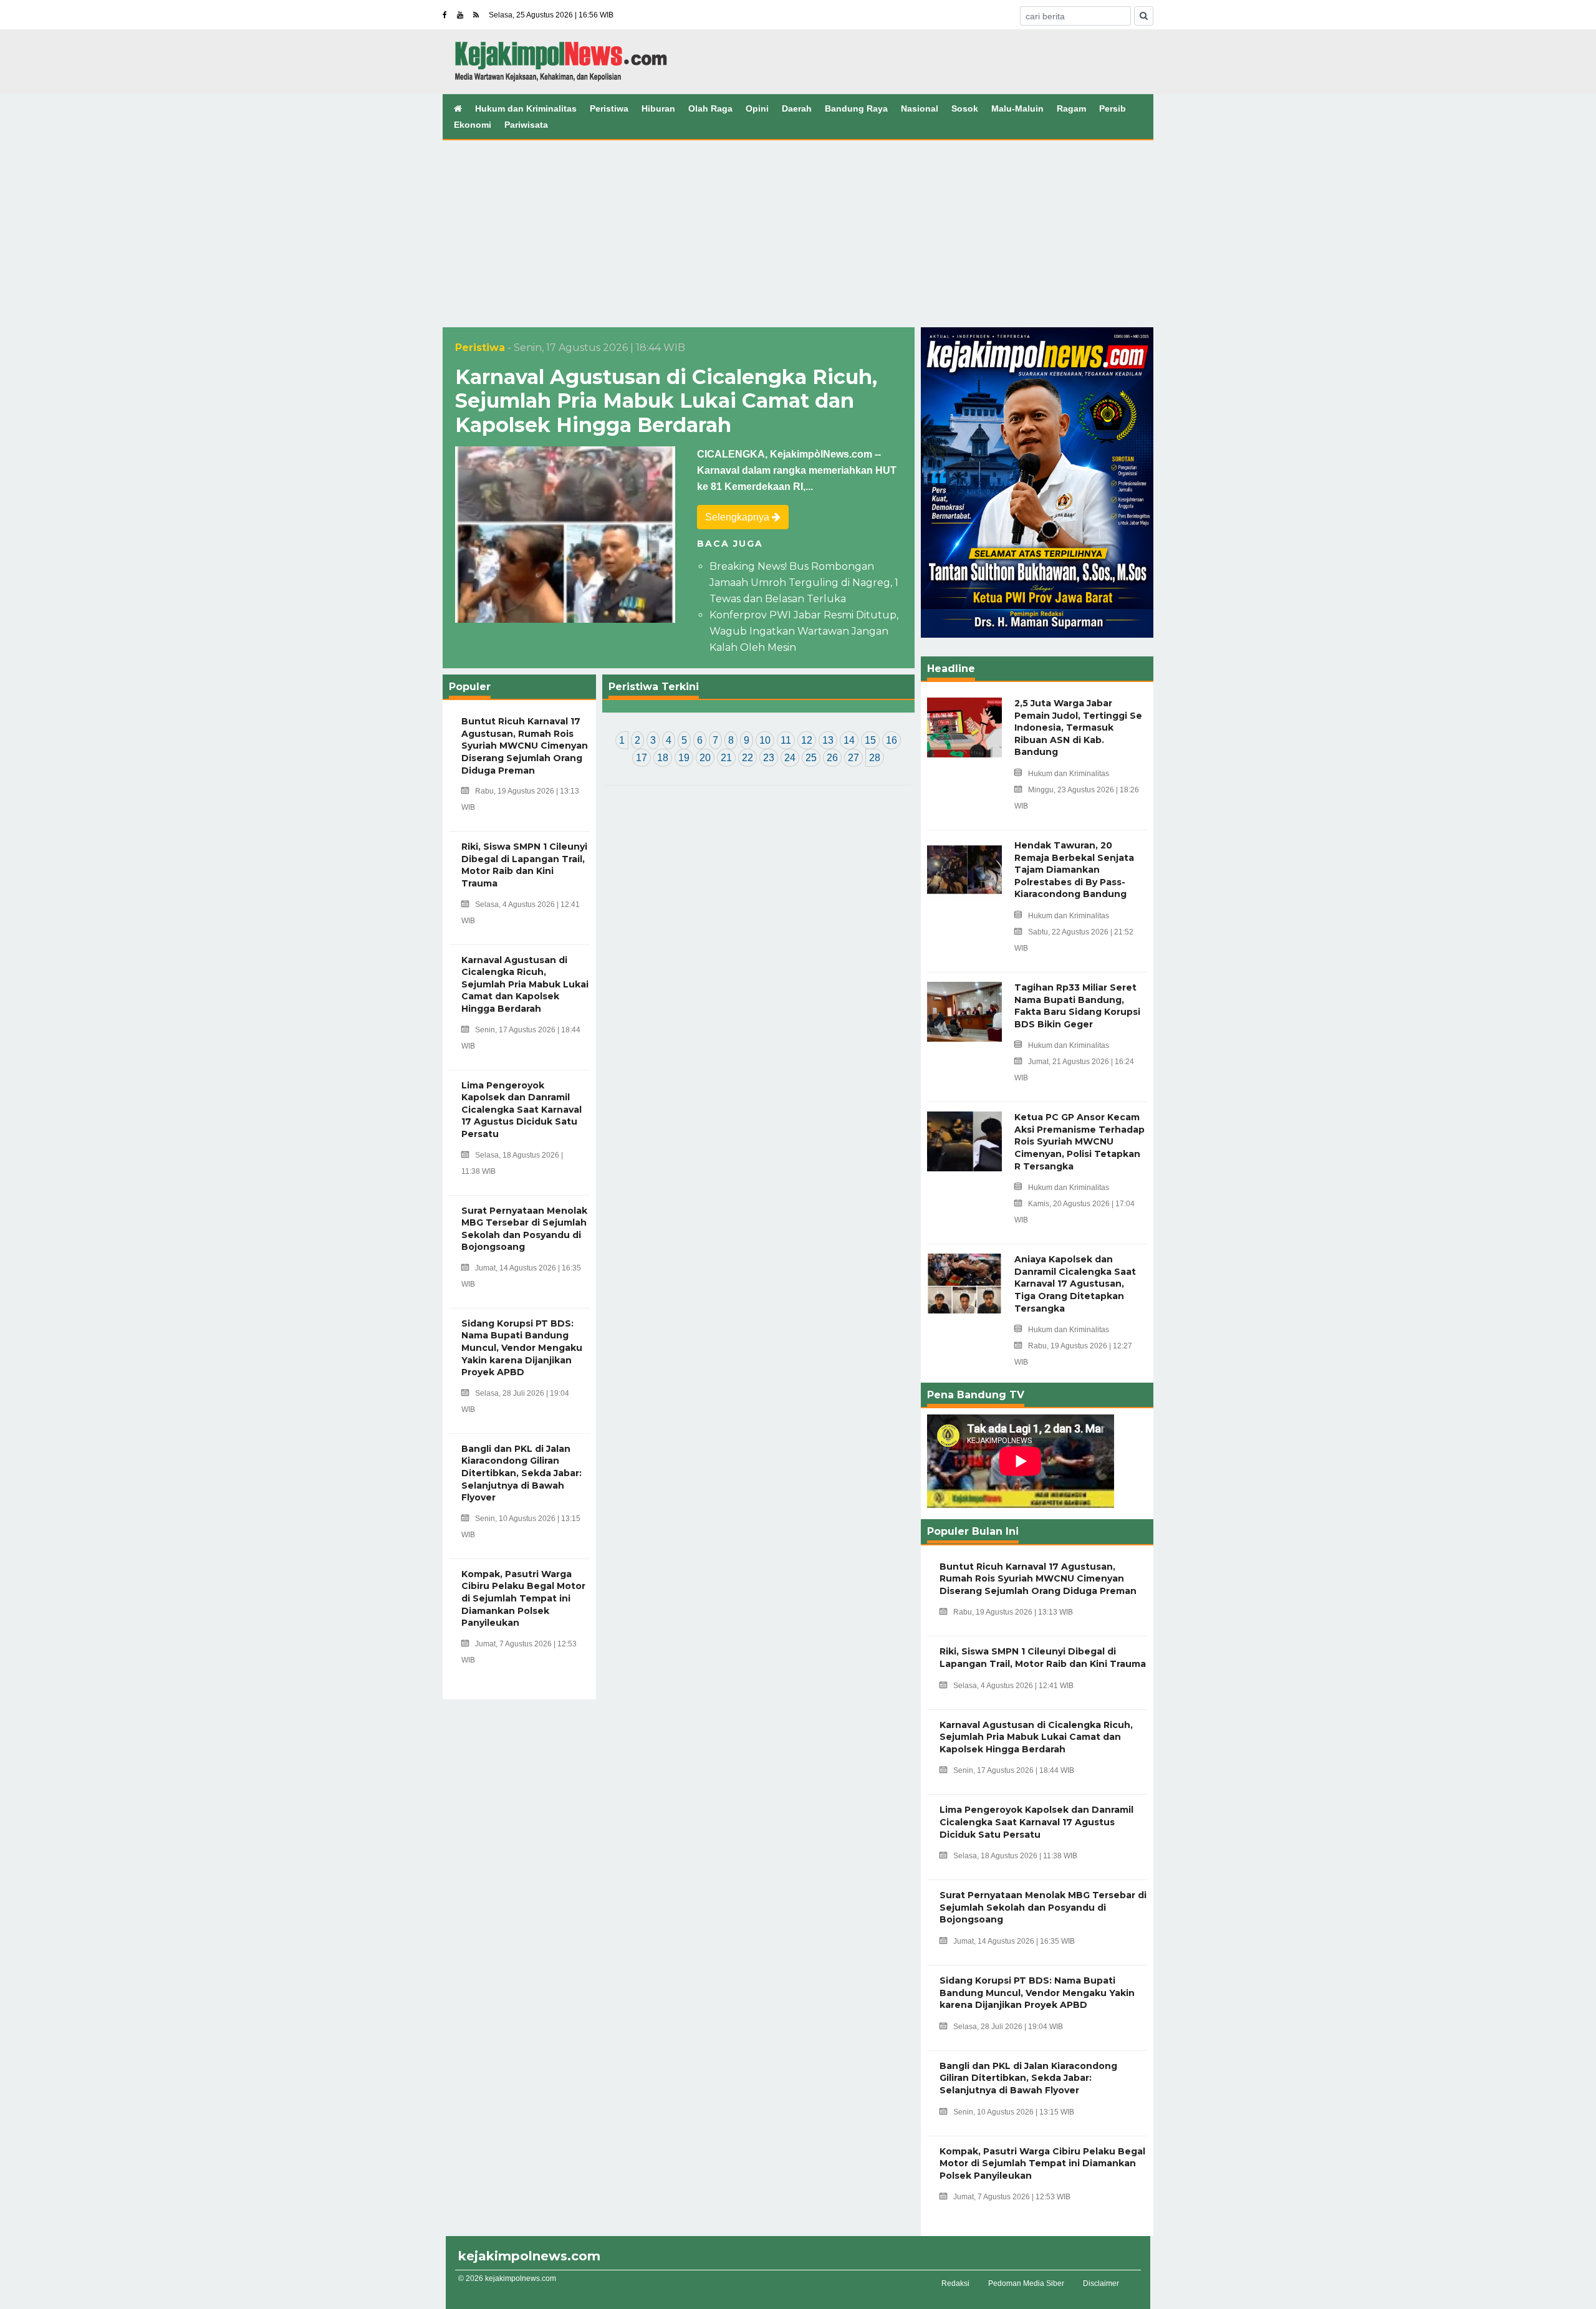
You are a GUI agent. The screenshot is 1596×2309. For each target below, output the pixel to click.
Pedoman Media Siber (1026, 2283)
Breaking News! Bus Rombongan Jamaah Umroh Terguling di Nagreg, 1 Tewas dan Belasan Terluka (804, 583)
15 (870, 740)
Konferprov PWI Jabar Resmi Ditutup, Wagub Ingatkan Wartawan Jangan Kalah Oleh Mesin (804, 631)
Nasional (920, 108)
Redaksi (955, 2283)
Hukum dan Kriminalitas (526, 108)
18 (663, 758)
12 (807, 740)
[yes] (1144, 16)
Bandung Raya (856, 108)
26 (832, 758)
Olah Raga (710, 108)
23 (769, 758)
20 (705, 758)
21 (726, 758)
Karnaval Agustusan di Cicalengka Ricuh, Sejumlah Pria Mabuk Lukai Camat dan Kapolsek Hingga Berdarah (666, 401)
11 (786, 740)
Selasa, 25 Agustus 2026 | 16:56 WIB (551, 15)
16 (892, 740)
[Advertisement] (798, 234)
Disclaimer (1101, 2283)
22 (748, 758)
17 (642, 758)
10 (765, 740)
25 (811, 758)
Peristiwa (609, 108)
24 (790, 758)
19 (684, 758)
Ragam (1071, 108)
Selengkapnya (738, 517)
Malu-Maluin (1017, 108)
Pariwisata (526, 125)
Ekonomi (473, 125)
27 (853, 758)
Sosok (965, 108)
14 (849, 740)
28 (875, 758)
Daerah (797, 108)
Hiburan (658, 108)
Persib (1113, 108)
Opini (757, 108)
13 (828, 740)
